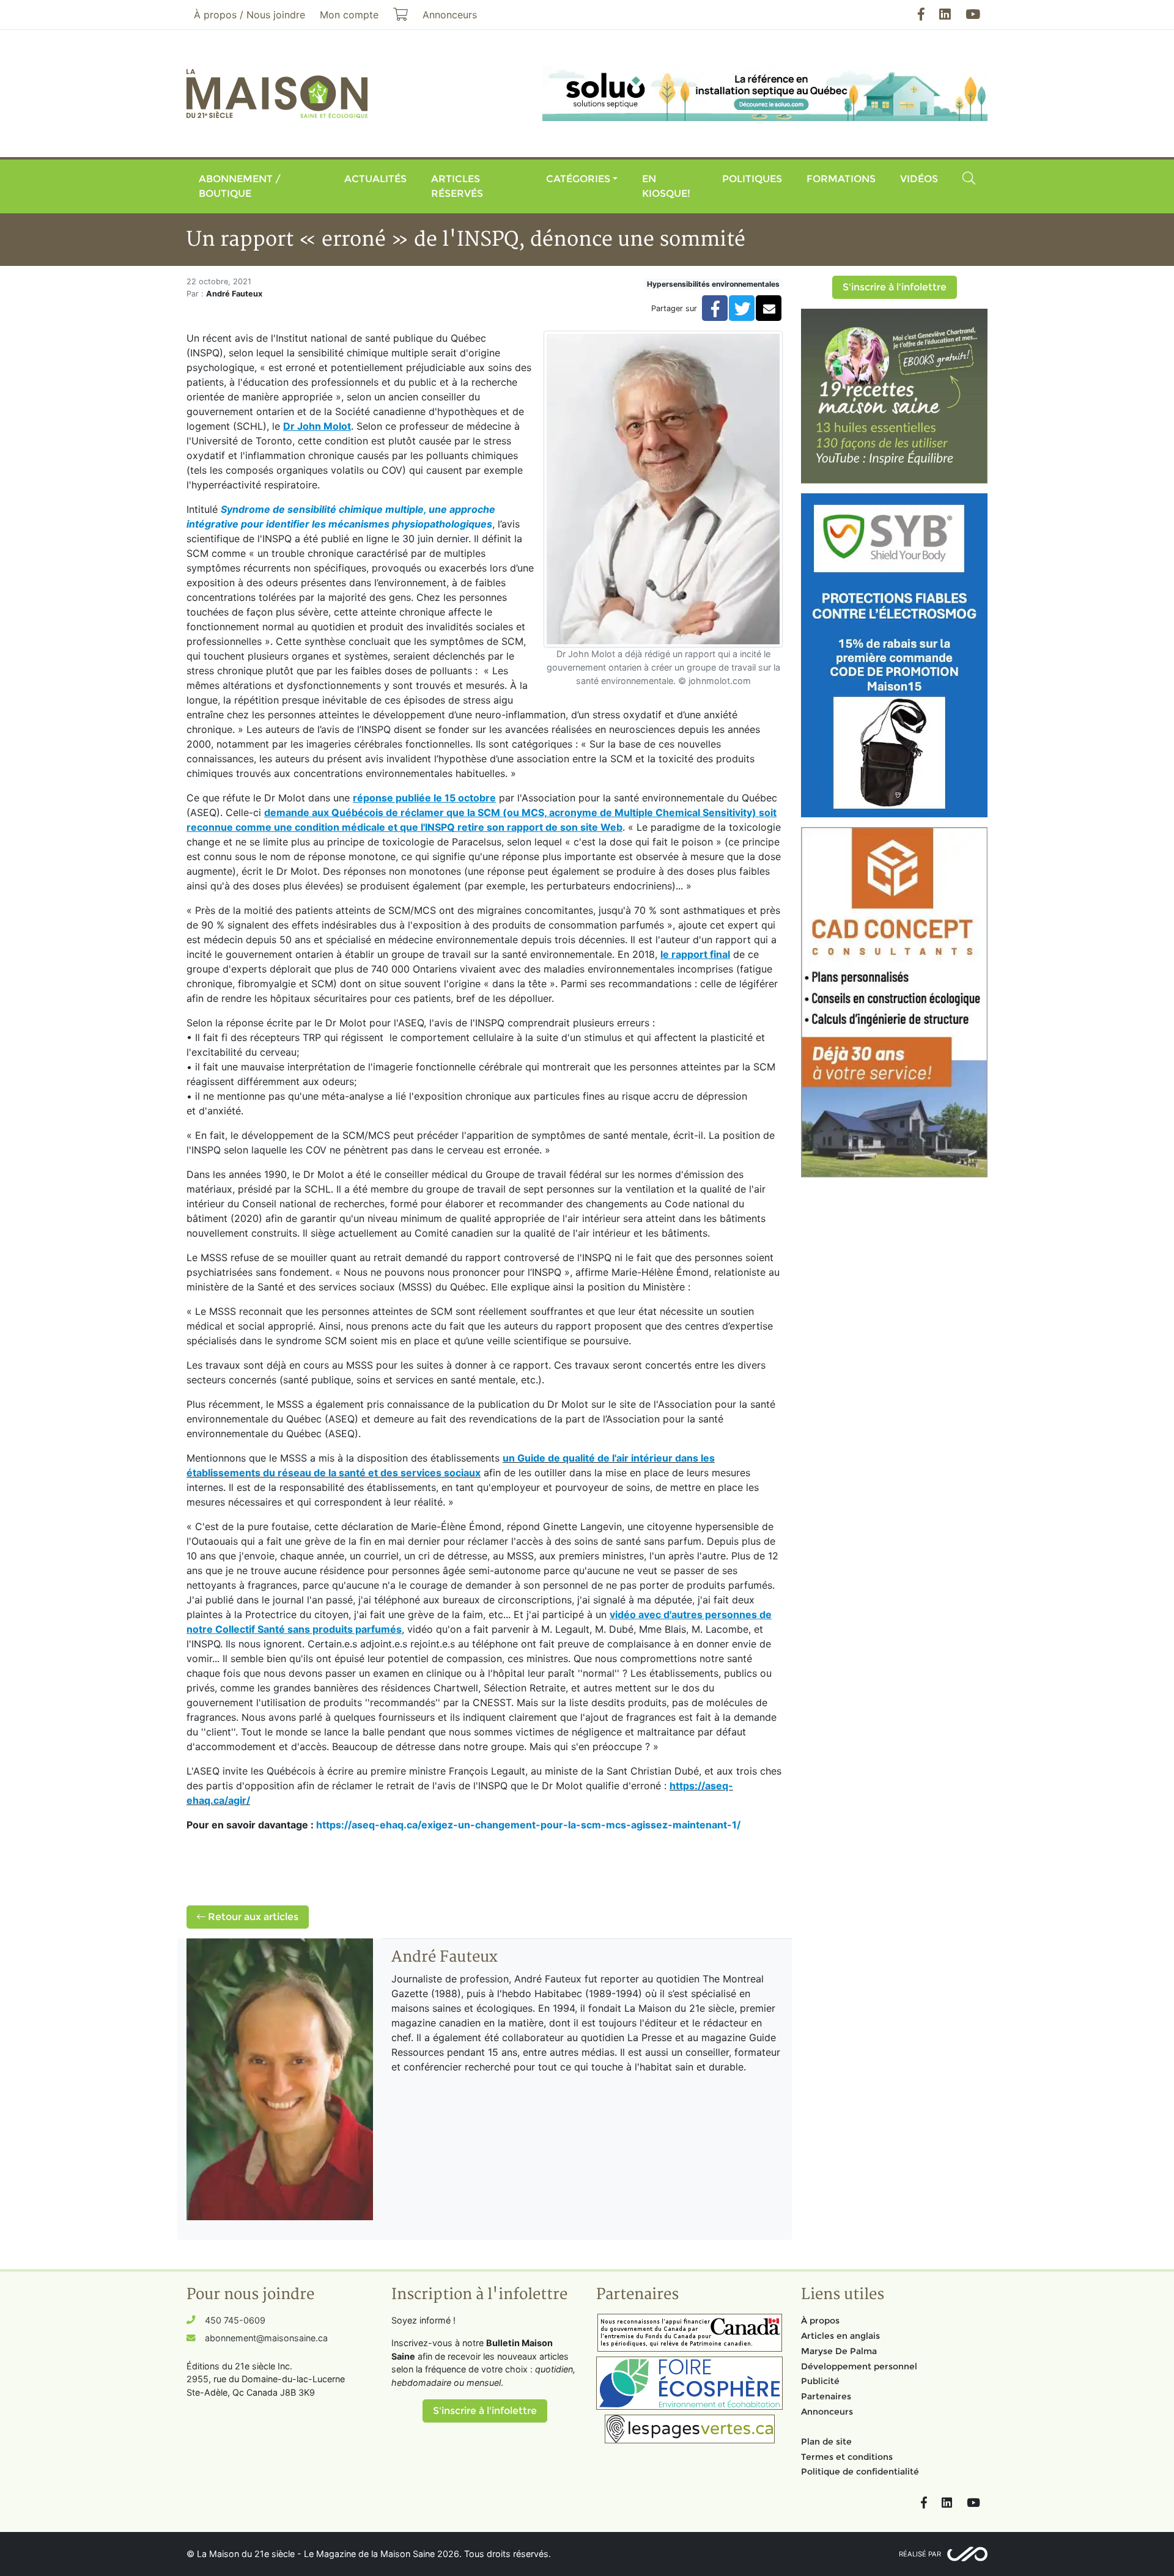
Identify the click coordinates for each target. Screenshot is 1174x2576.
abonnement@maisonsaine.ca (266, 2338)
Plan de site (826, 2442)
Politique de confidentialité (860, 2471)
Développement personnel (859, 2366)
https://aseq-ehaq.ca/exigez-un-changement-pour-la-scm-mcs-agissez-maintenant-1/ (528, 1825)
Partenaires (826, 2396)
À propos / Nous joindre (249, 15)
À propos (820, 2320)
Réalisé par (920, 2554)
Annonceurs (827, 2412)
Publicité (820, 2381)
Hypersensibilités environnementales (713, 284)
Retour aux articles (252, 1917)
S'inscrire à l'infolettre (895, 287)
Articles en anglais (840, 2336)
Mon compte (349, 15)
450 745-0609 (235, 2320)
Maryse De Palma (839, 2351)
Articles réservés (457, 186)
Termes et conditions (847, 2457)
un (510, 1458)
